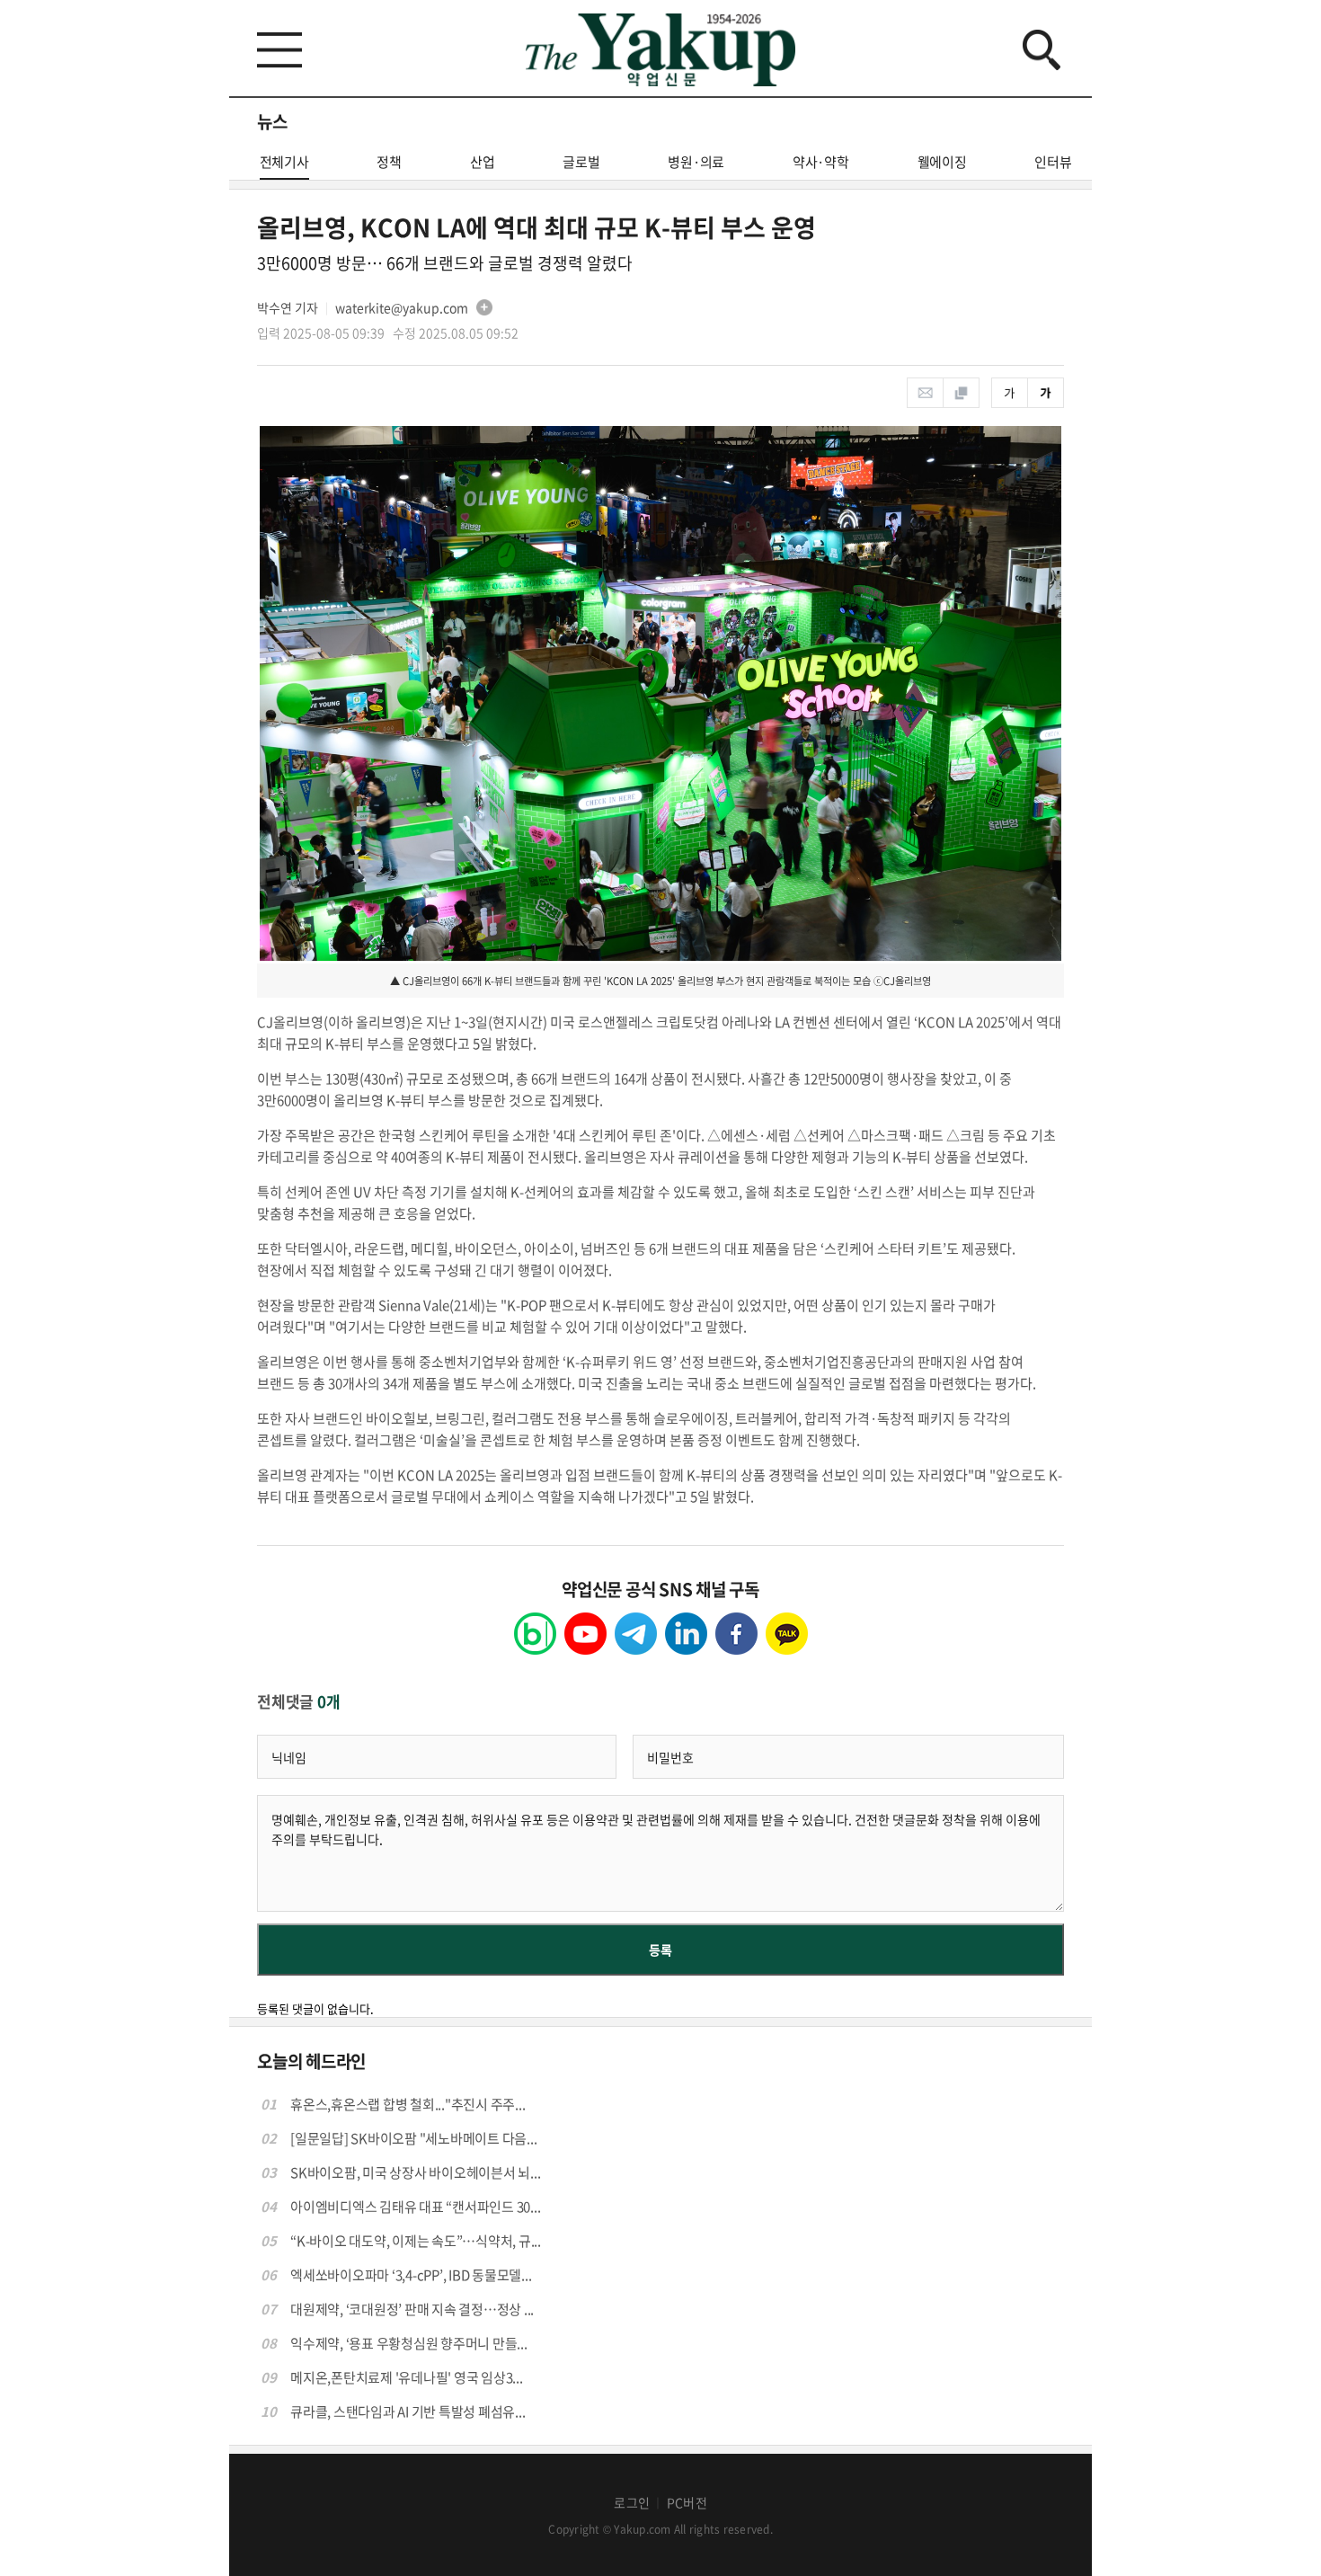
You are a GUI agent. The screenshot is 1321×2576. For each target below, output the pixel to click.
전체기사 (284, 162)
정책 (389, 162)
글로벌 (581, 162)
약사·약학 (821, 162)
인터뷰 (1053, 162)
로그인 (632, 2502)
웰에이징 (942, 162)
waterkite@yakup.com (402, 307)
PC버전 (687, 2502)
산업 (483, 162)
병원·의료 (696, 162)
